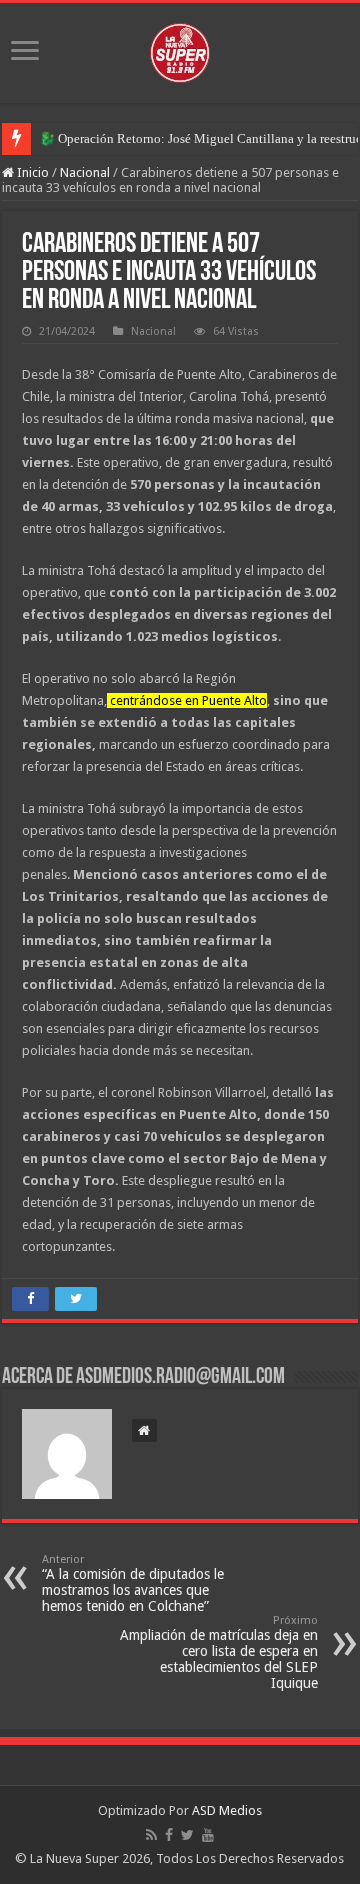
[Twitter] (187, 1835)
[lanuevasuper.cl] (180, 49)
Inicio (31, 172)
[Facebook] (169, 1835)
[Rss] (151, 1835)
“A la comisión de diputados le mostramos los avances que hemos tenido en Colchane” (133, 1583)
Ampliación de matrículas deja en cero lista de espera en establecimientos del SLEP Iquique (219, 1652)
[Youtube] (208, 1835)
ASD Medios (227, 1810)
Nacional (85, 172)
